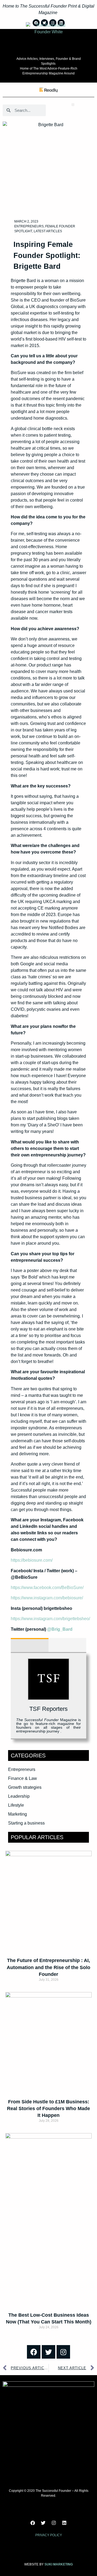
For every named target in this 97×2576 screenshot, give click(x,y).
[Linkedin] (64, 2523)
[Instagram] (63, 2352)
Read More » (48, 1989)
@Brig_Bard (60, 1629)
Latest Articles (48, 231)
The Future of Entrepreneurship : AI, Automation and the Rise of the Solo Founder (48, 1967)
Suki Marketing (59, 2564)
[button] (73, 105)
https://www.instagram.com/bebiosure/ (47, 1598)
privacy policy (49, 2535)
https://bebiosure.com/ (32, 1560)
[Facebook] (34, 2352)
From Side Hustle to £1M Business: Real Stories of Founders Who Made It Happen (48, 2108)
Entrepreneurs (29, 226)
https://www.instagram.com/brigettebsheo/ (50, 1619)
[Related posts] (67, 1645)
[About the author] (30, 1645)
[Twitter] (48, 2352)
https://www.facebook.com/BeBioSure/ (47, 1588)
